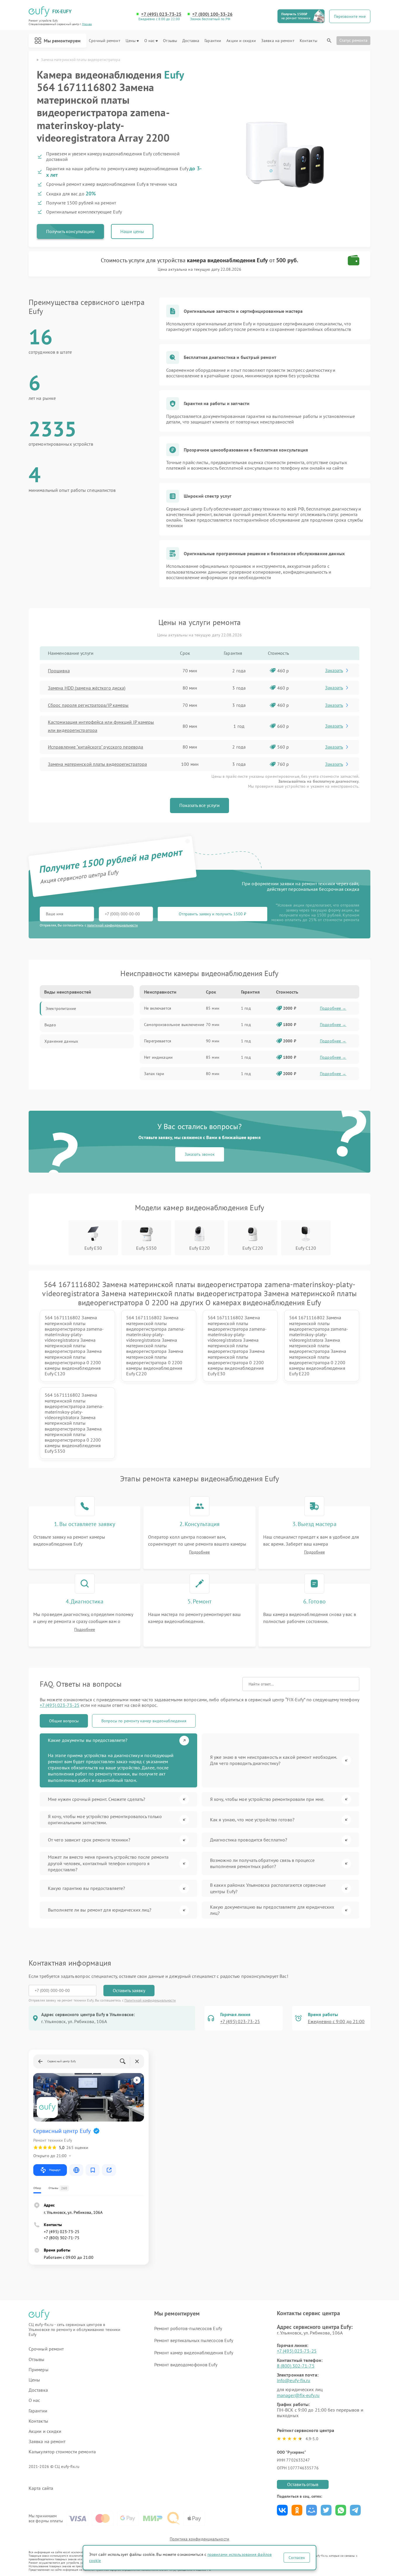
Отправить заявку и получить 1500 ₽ (212, 914)
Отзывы (170, 41)
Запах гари (154, 1074)
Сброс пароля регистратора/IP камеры (88, 705)
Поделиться (282, 2510)
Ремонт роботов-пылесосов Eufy (188, 2328)
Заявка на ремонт (278, 41)
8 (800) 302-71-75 (296, 2366)
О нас (150, 41)
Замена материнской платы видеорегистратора (97, 764)
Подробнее (199, 1552)
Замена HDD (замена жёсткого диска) (87, 688)
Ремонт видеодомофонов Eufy (186, 2365)
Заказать (334, 670)
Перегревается (158, 1041)
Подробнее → (333, 1008)
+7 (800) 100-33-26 (212, 14)
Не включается (158, 1008)
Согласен (297, 2558)
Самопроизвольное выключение (174, 1025)
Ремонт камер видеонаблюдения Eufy (194, 2353)
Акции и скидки (241, 41)
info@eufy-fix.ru (294, 2380)
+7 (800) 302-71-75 (62, 2238)
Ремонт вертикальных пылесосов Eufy (194, 2340)
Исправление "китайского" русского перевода (96, 747)
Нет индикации (158, 1057)
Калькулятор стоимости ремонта (62, 2452)
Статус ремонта (353, 40)
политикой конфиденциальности (112, 925)
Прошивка (59, 671)
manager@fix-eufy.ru (298, 2395)
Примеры (39, 2370)
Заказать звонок (200, 1154)
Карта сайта (41, 2488)
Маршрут (55, 2170)
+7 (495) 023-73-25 (161, 14)
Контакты (308, 41)
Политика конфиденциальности (199, 2539)
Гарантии (213, 41)
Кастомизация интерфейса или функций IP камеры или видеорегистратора (101, 726)
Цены (131, 41)
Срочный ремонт (104, 41)
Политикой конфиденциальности (150, 2000)
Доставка (191, 41)
